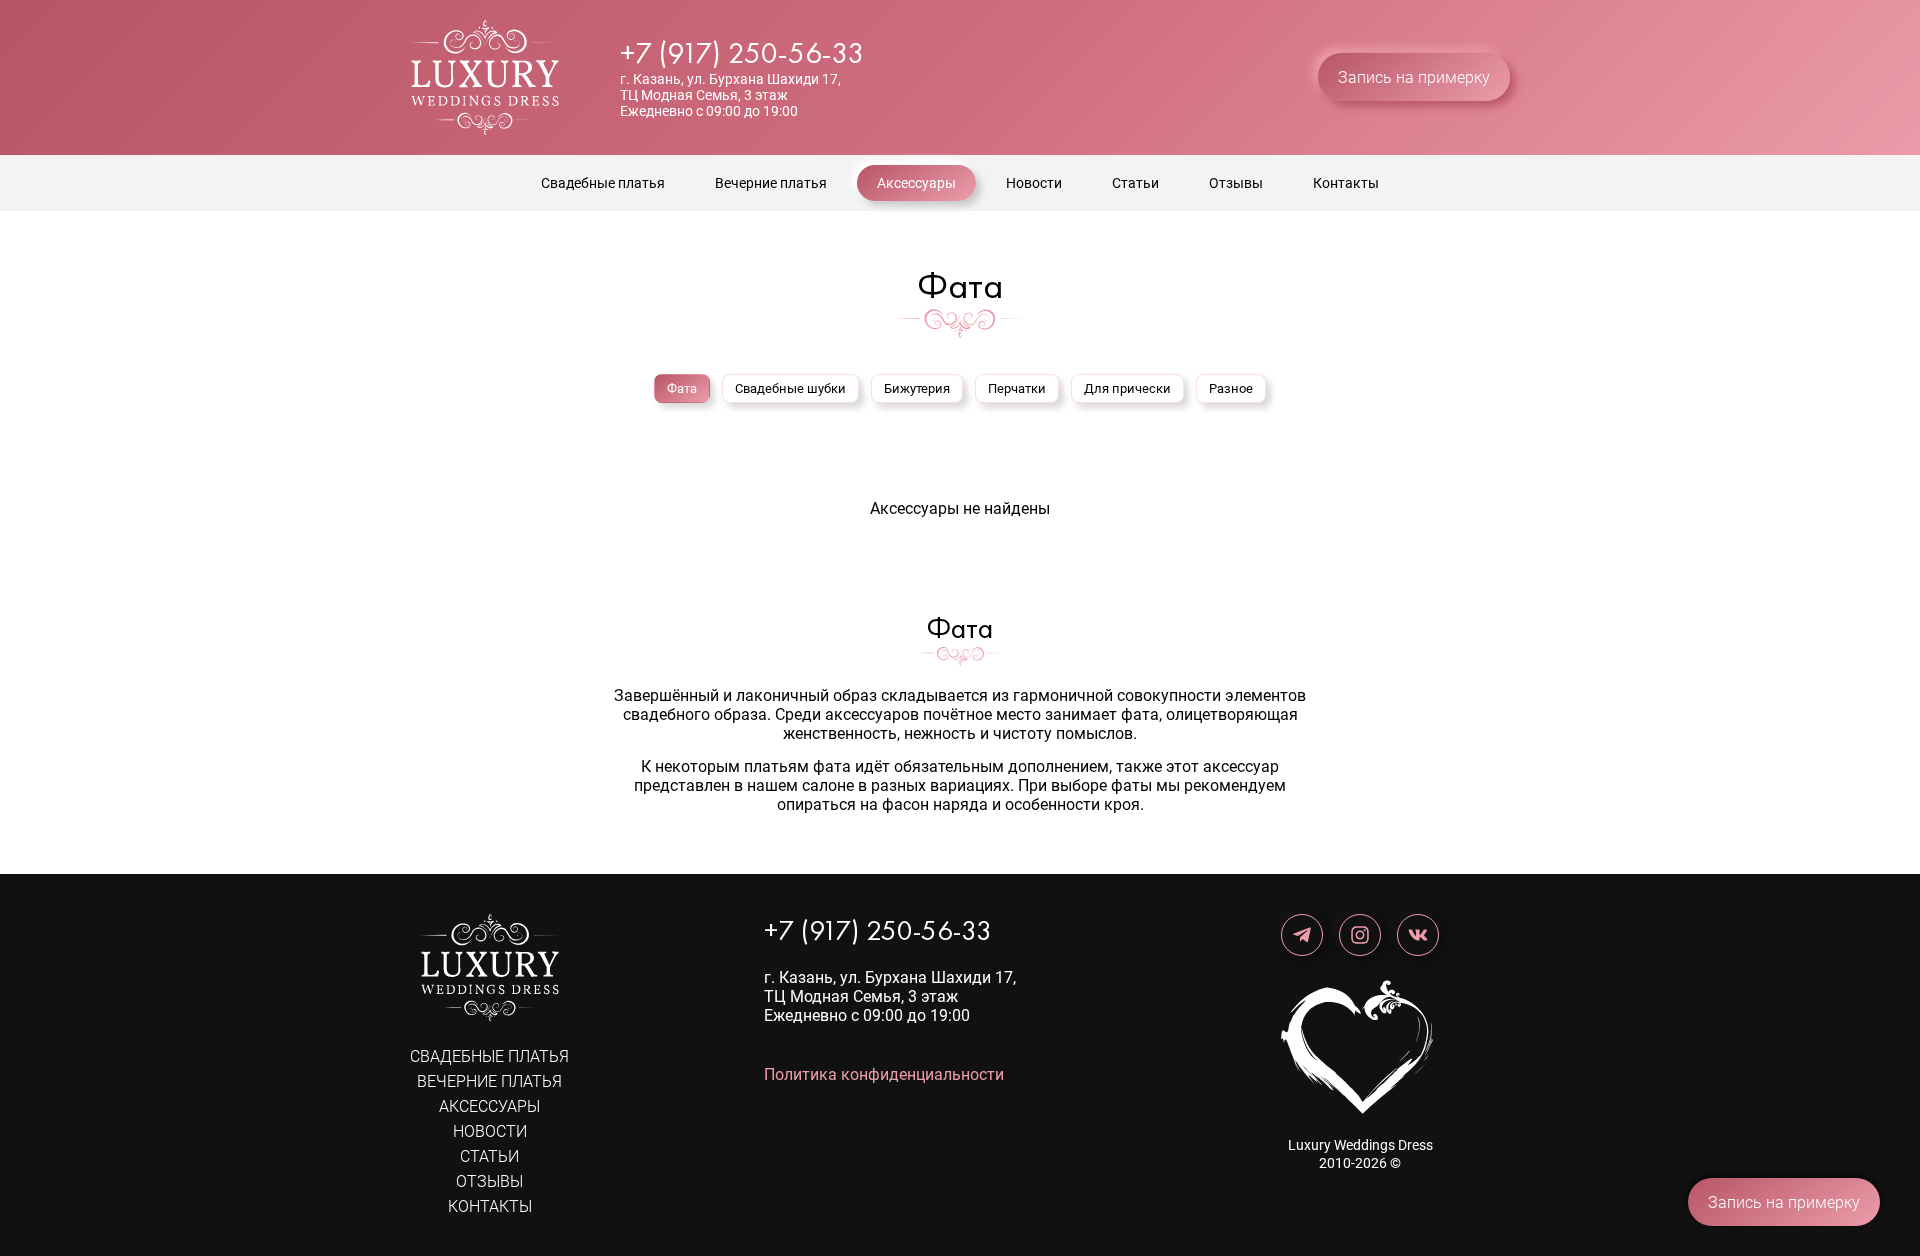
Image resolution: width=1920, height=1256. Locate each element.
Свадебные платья (603, 183)
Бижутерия (917, 388)
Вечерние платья (771, 183)
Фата (682, 388)
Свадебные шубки (790, 388)
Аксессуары (916, 183)
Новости (1034, 183)
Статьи (1135, 183)
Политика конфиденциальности (884, 1074)
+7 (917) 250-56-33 (742, 53)
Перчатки (1017, 388)
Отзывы (1236, 183)
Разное (1231, 388)
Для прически (1127, 388)
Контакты (1346, 183)
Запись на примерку (1414, 77)
